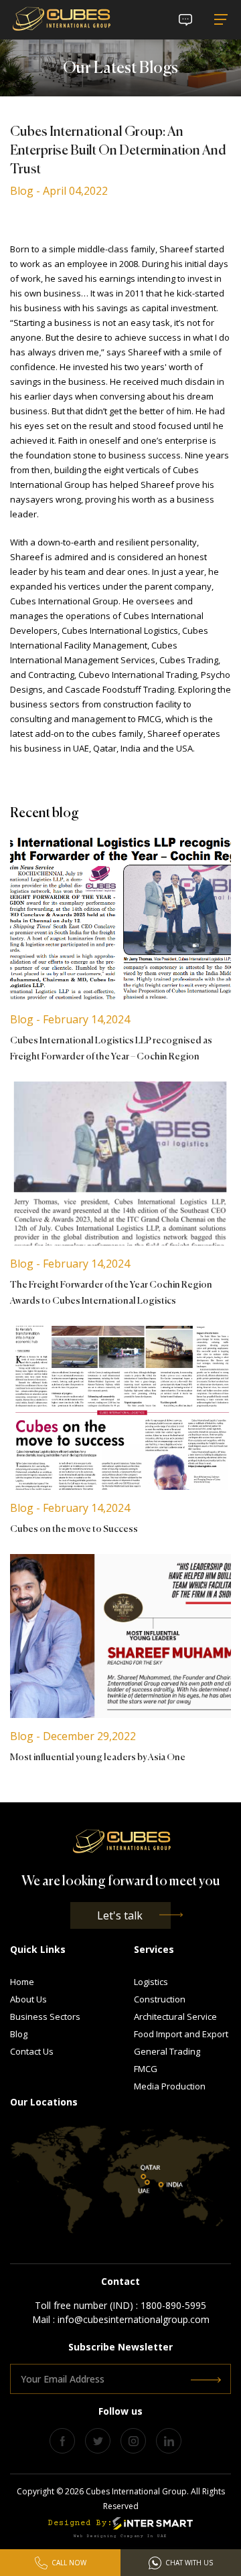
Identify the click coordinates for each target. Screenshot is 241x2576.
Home (22, 1982)
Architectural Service (175, 2016)
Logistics (151, 1982)
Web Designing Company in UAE (120, 2536)
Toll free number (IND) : (120, 2305)
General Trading (167, 2051)
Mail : (121, 2319)
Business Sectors (45, 2016)
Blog (19, 2034)
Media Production (170, 2086)
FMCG (146, 2069)
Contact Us (32, 2051)
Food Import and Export (181, 2034)
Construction (160, 1999)
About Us (28, 1999)
